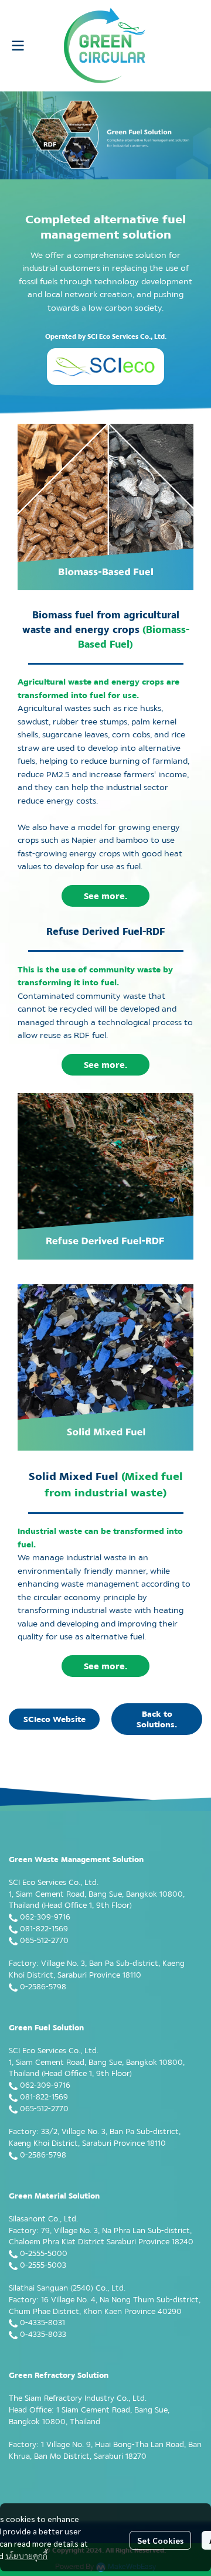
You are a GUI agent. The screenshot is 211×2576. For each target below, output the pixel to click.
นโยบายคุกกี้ (26, 2555)
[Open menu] (18, 46)
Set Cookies (160, 2540)
